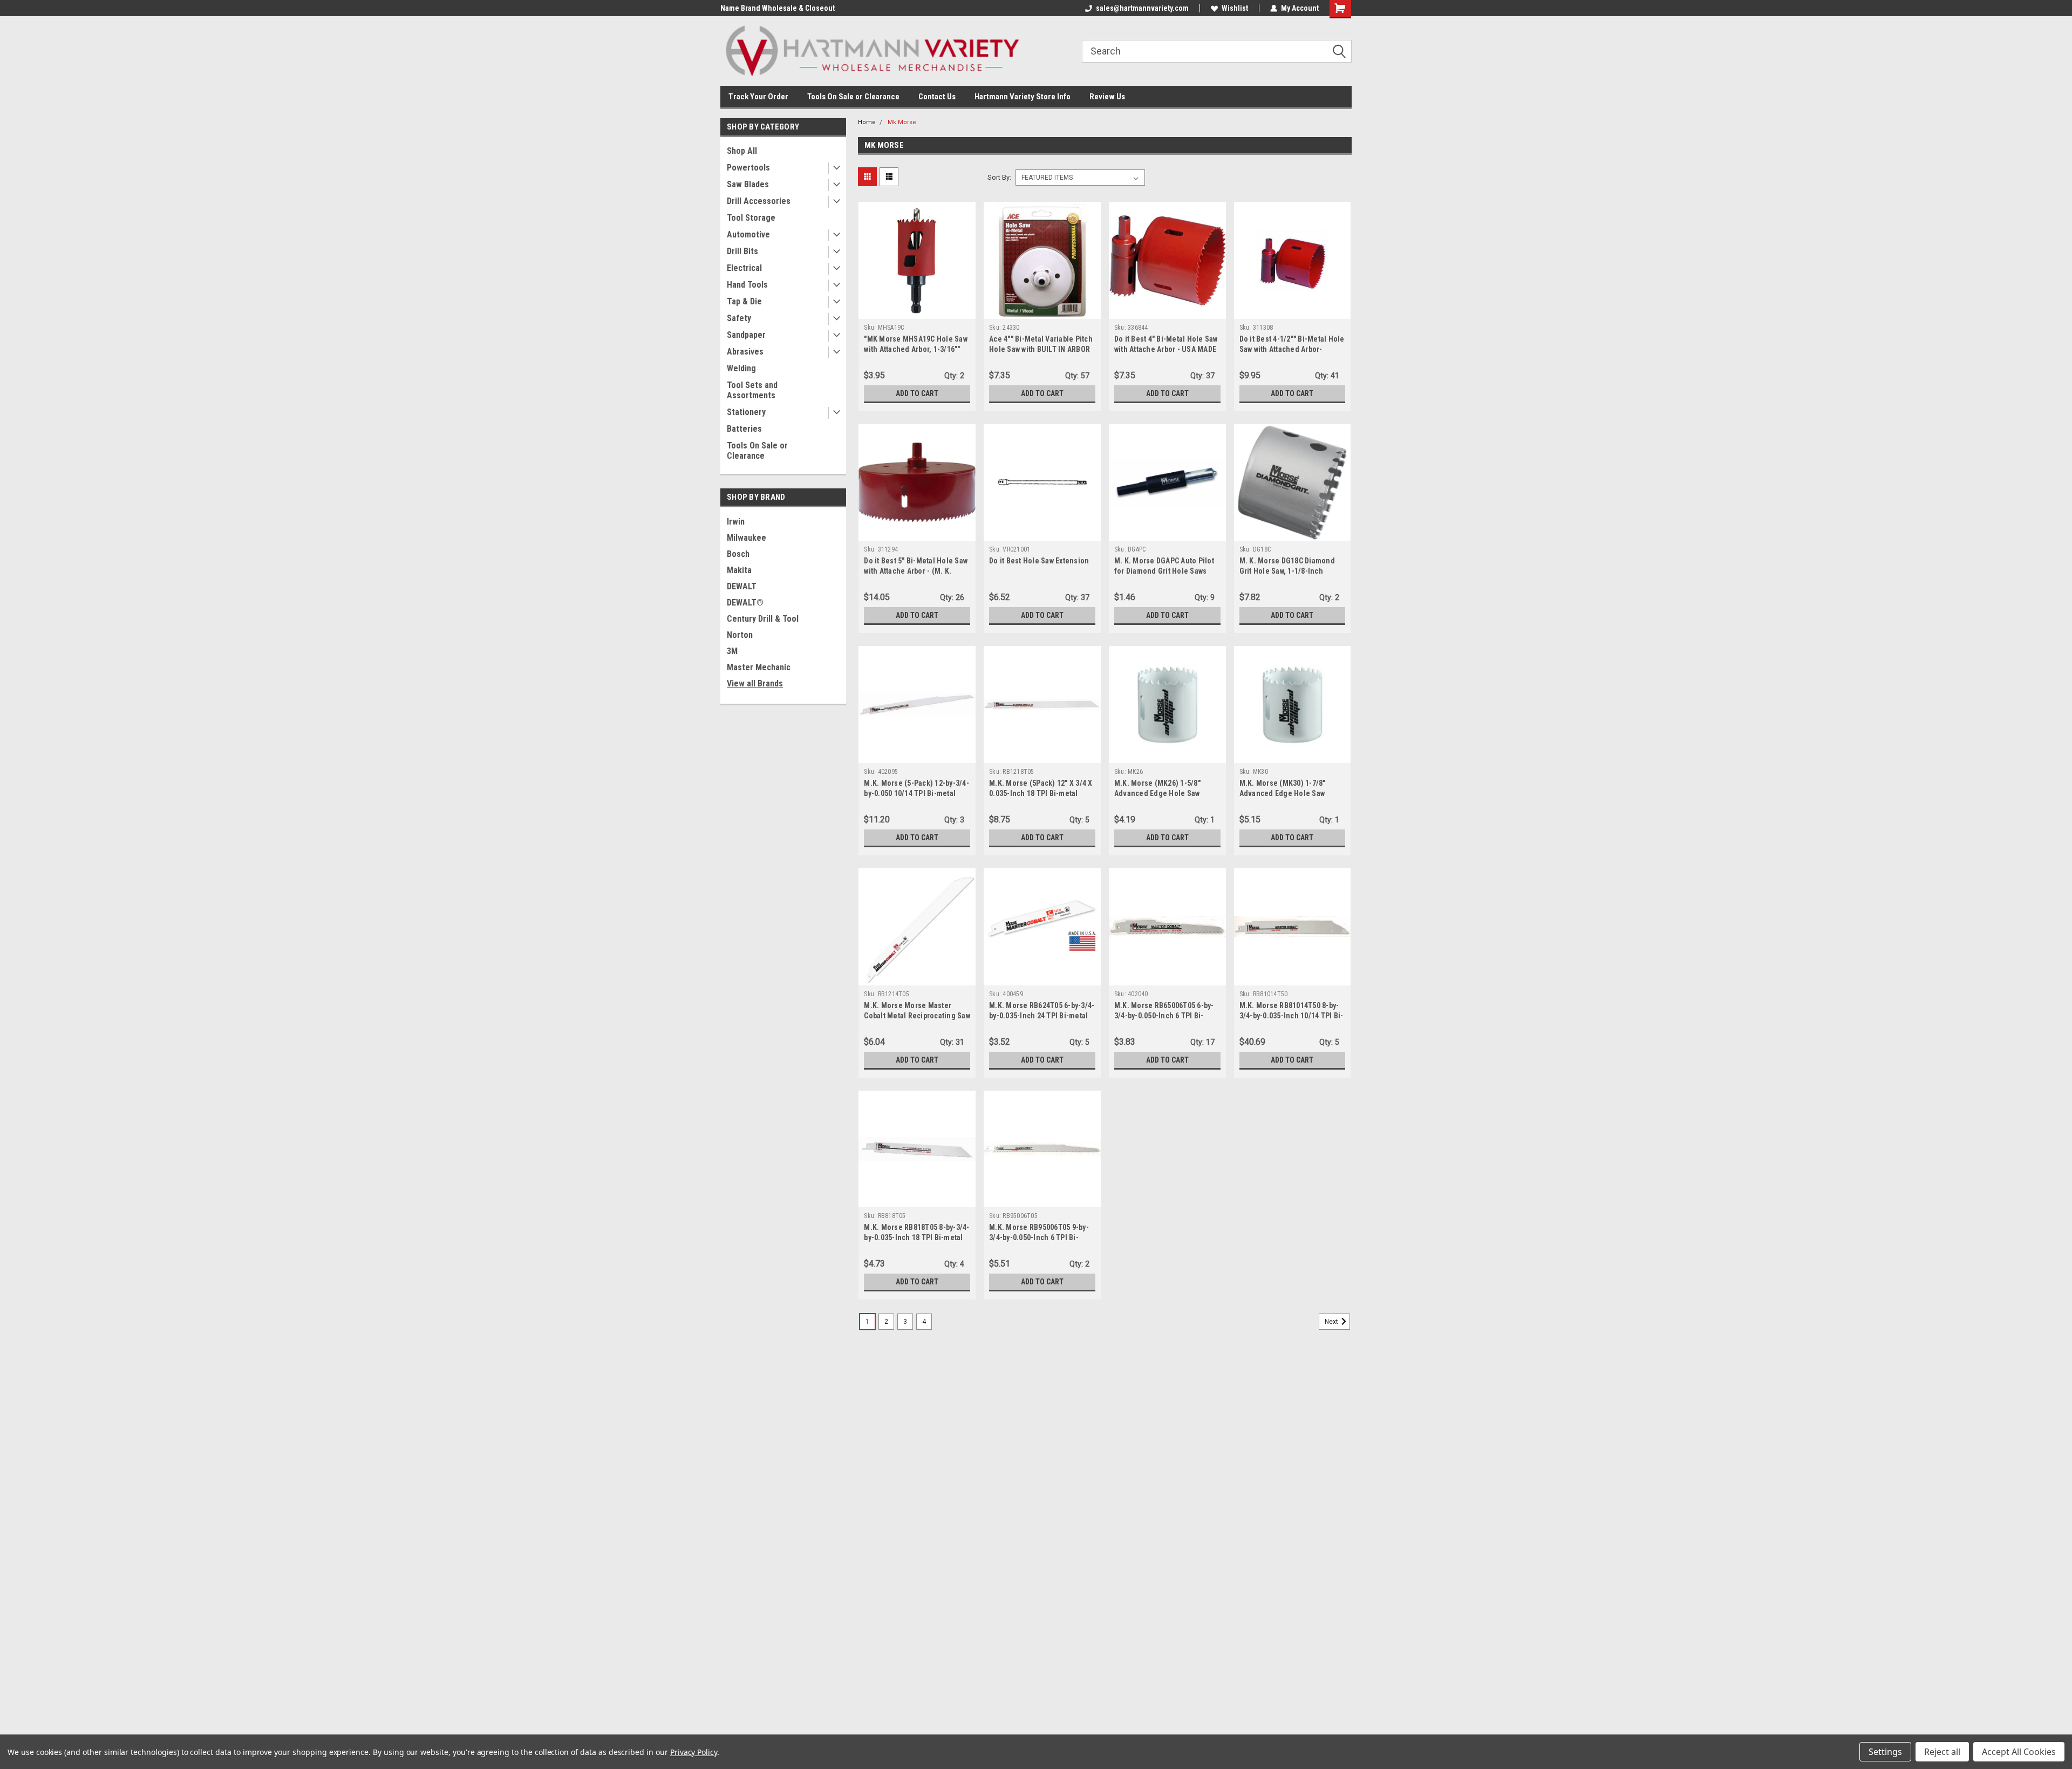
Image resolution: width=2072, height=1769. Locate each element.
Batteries (744, 429)
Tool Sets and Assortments (752, 390)
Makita (739, 570)
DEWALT (742, 586)
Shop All (742, 151)
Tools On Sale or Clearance (853, 97)
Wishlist (1235, 8)
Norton (740, 635)
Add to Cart (917, 393)
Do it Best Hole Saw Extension (1039, 561)
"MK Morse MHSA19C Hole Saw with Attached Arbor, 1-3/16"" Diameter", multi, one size (916, 349)
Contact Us (937, 97)
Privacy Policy (694, 1752)
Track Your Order (758, 97)
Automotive (748, 234)
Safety (739, 318)
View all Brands (755, 683)
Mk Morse (902, 122)
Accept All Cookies (2019, 1752)
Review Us (1107, 97)
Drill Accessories (759, 201)
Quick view (917, 311)
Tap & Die (744, 301)
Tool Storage (751, 218)
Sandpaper (746, 335)
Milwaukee (747, 538)
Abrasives (745, 352)
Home (867, 122)
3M (732, 651)
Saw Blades (748, 184)
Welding (741, 368)
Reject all (1942, 1752)
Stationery (746, 412)
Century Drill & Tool (763, 619)
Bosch (738, 554)
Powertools (748, 168)
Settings (1885, 1752)
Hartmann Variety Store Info (1023, 97)
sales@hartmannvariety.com (1142, 8)
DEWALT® (745, 603)
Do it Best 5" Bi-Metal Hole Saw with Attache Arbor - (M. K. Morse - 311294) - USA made (916, 571)
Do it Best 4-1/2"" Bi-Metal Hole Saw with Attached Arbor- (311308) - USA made (1292, 349)
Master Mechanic (759, 667)
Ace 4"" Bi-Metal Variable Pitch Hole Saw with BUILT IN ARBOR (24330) (1041, 349)
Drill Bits (742, 251)
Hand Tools (747, 285)
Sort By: (999, 177)
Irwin (736, 522)
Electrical (744, 268)
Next (1332, 1322)
